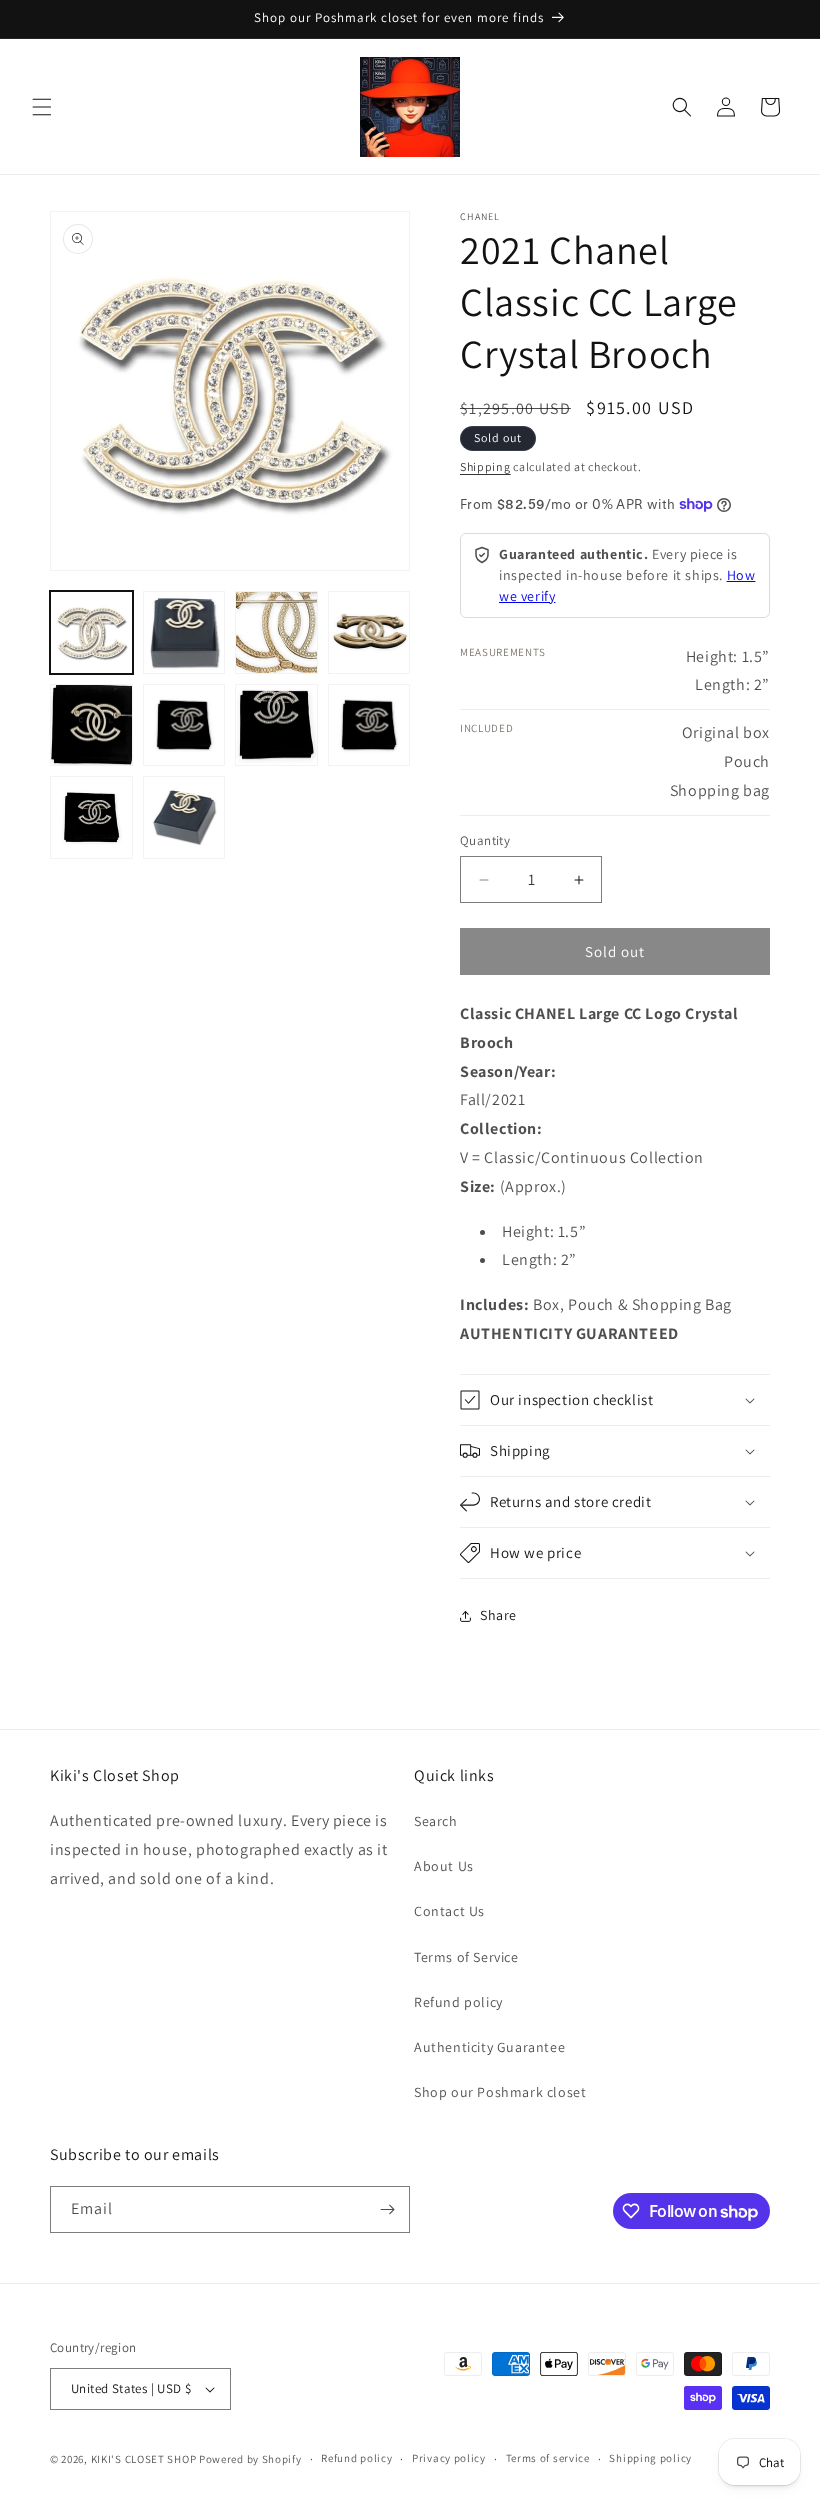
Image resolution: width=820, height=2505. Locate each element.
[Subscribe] (387, 2209)
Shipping (485, 466)
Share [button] (498, 1615)
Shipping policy (650, 2458)
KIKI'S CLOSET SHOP (144, 2459)
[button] (42, 107)
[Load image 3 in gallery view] (276, 632)
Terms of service (548, 2458)
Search (436, 1821)
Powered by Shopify (250, 2459)
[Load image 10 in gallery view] (184, 817)
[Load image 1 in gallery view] (91, 632)
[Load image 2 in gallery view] (184, 632)
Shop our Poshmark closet (500, 2092)
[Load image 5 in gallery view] (91, 725)
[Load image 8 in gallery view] (369, 725)
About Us (444, 1866)
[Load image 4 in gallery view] (369, 632)
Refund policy (458, 2002)
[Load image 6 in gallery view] (184, 725)
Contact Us (449, 1911)
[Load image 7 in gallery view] (276, 725)
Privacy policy (449, 2458)
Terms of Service (466, 1957)
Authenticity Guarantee (489, 2047)
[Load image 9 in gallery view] (91, 817)
